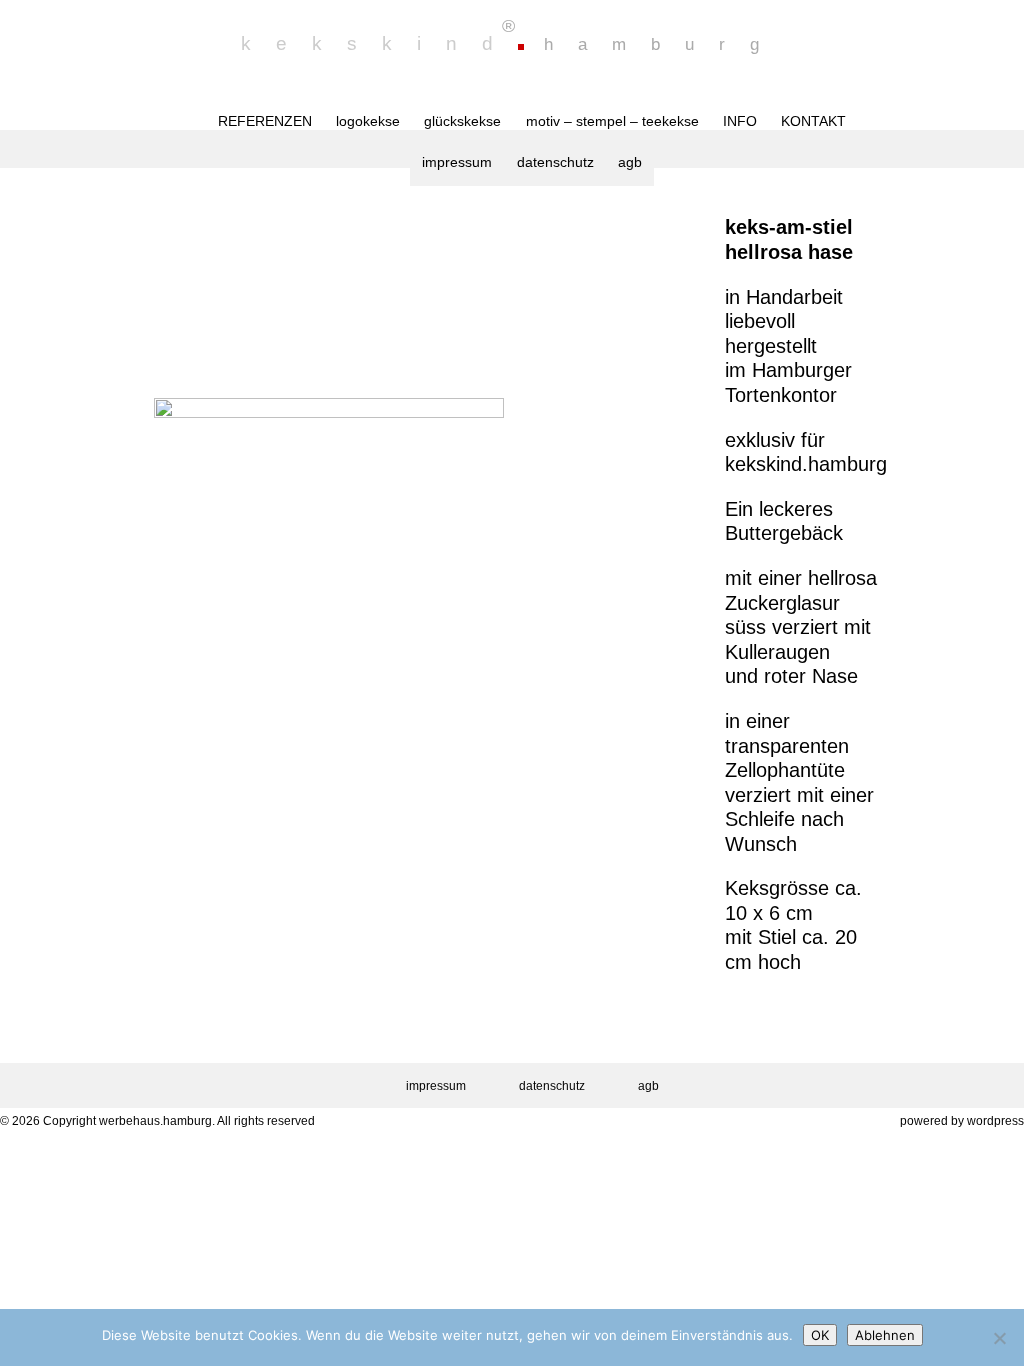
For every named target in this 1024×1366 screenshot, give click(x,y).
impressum (457, 162)
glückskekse (462, 121)
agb (630, 162)
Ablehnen (885, 1335)
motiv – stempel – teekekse (612, 121)
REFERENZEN (265, 121)
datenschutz (555, 162)
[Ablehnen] (999, 1338)
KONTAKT (813, 121)
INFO (740, 121)
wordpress (995, 1121)
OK (820, 1335)
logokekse (368, 121)
